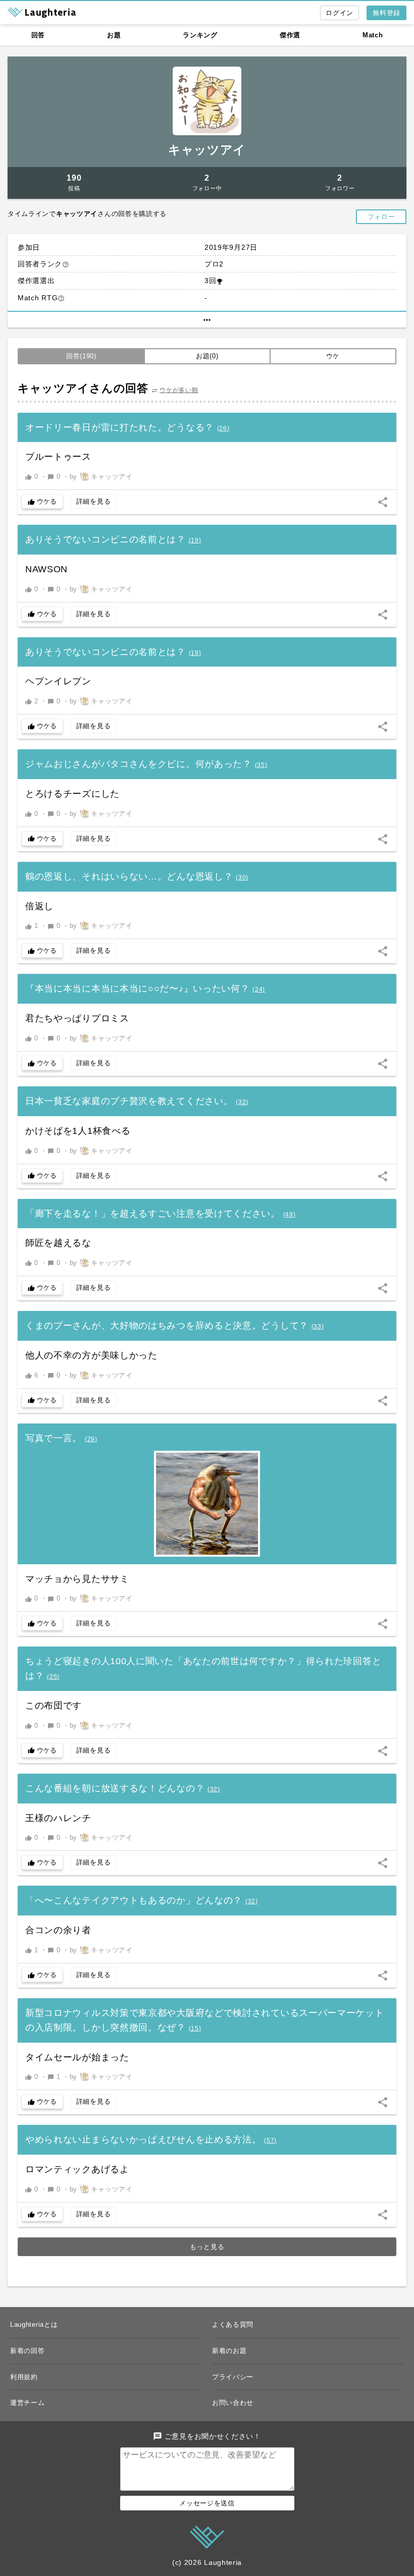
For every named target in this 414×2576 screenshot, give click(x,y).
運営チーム (28, 2403)
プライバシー (233, 2377)
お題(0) (207, 356)
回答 (38, 35)
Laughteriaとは (34, 2324)
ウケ (333, 356)
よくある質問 (233, 2324)
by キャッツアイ (101, 477)
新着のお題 (229, 2351)
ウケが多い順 (179, 390)
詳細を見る (94, 501)
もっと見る (207, 2247)
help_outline (66, 264)
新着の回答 (28, 2351)
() (223, 428)
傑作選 (290, 35)
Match (373, 35)
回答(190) (81, 356)
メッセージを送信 (207, 2503)
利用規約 (24, 2377)
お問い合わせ (233, 2403)
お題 (114, 35)
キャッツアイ (207, 150)
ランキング (200, 35)
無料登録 (386, 13)
